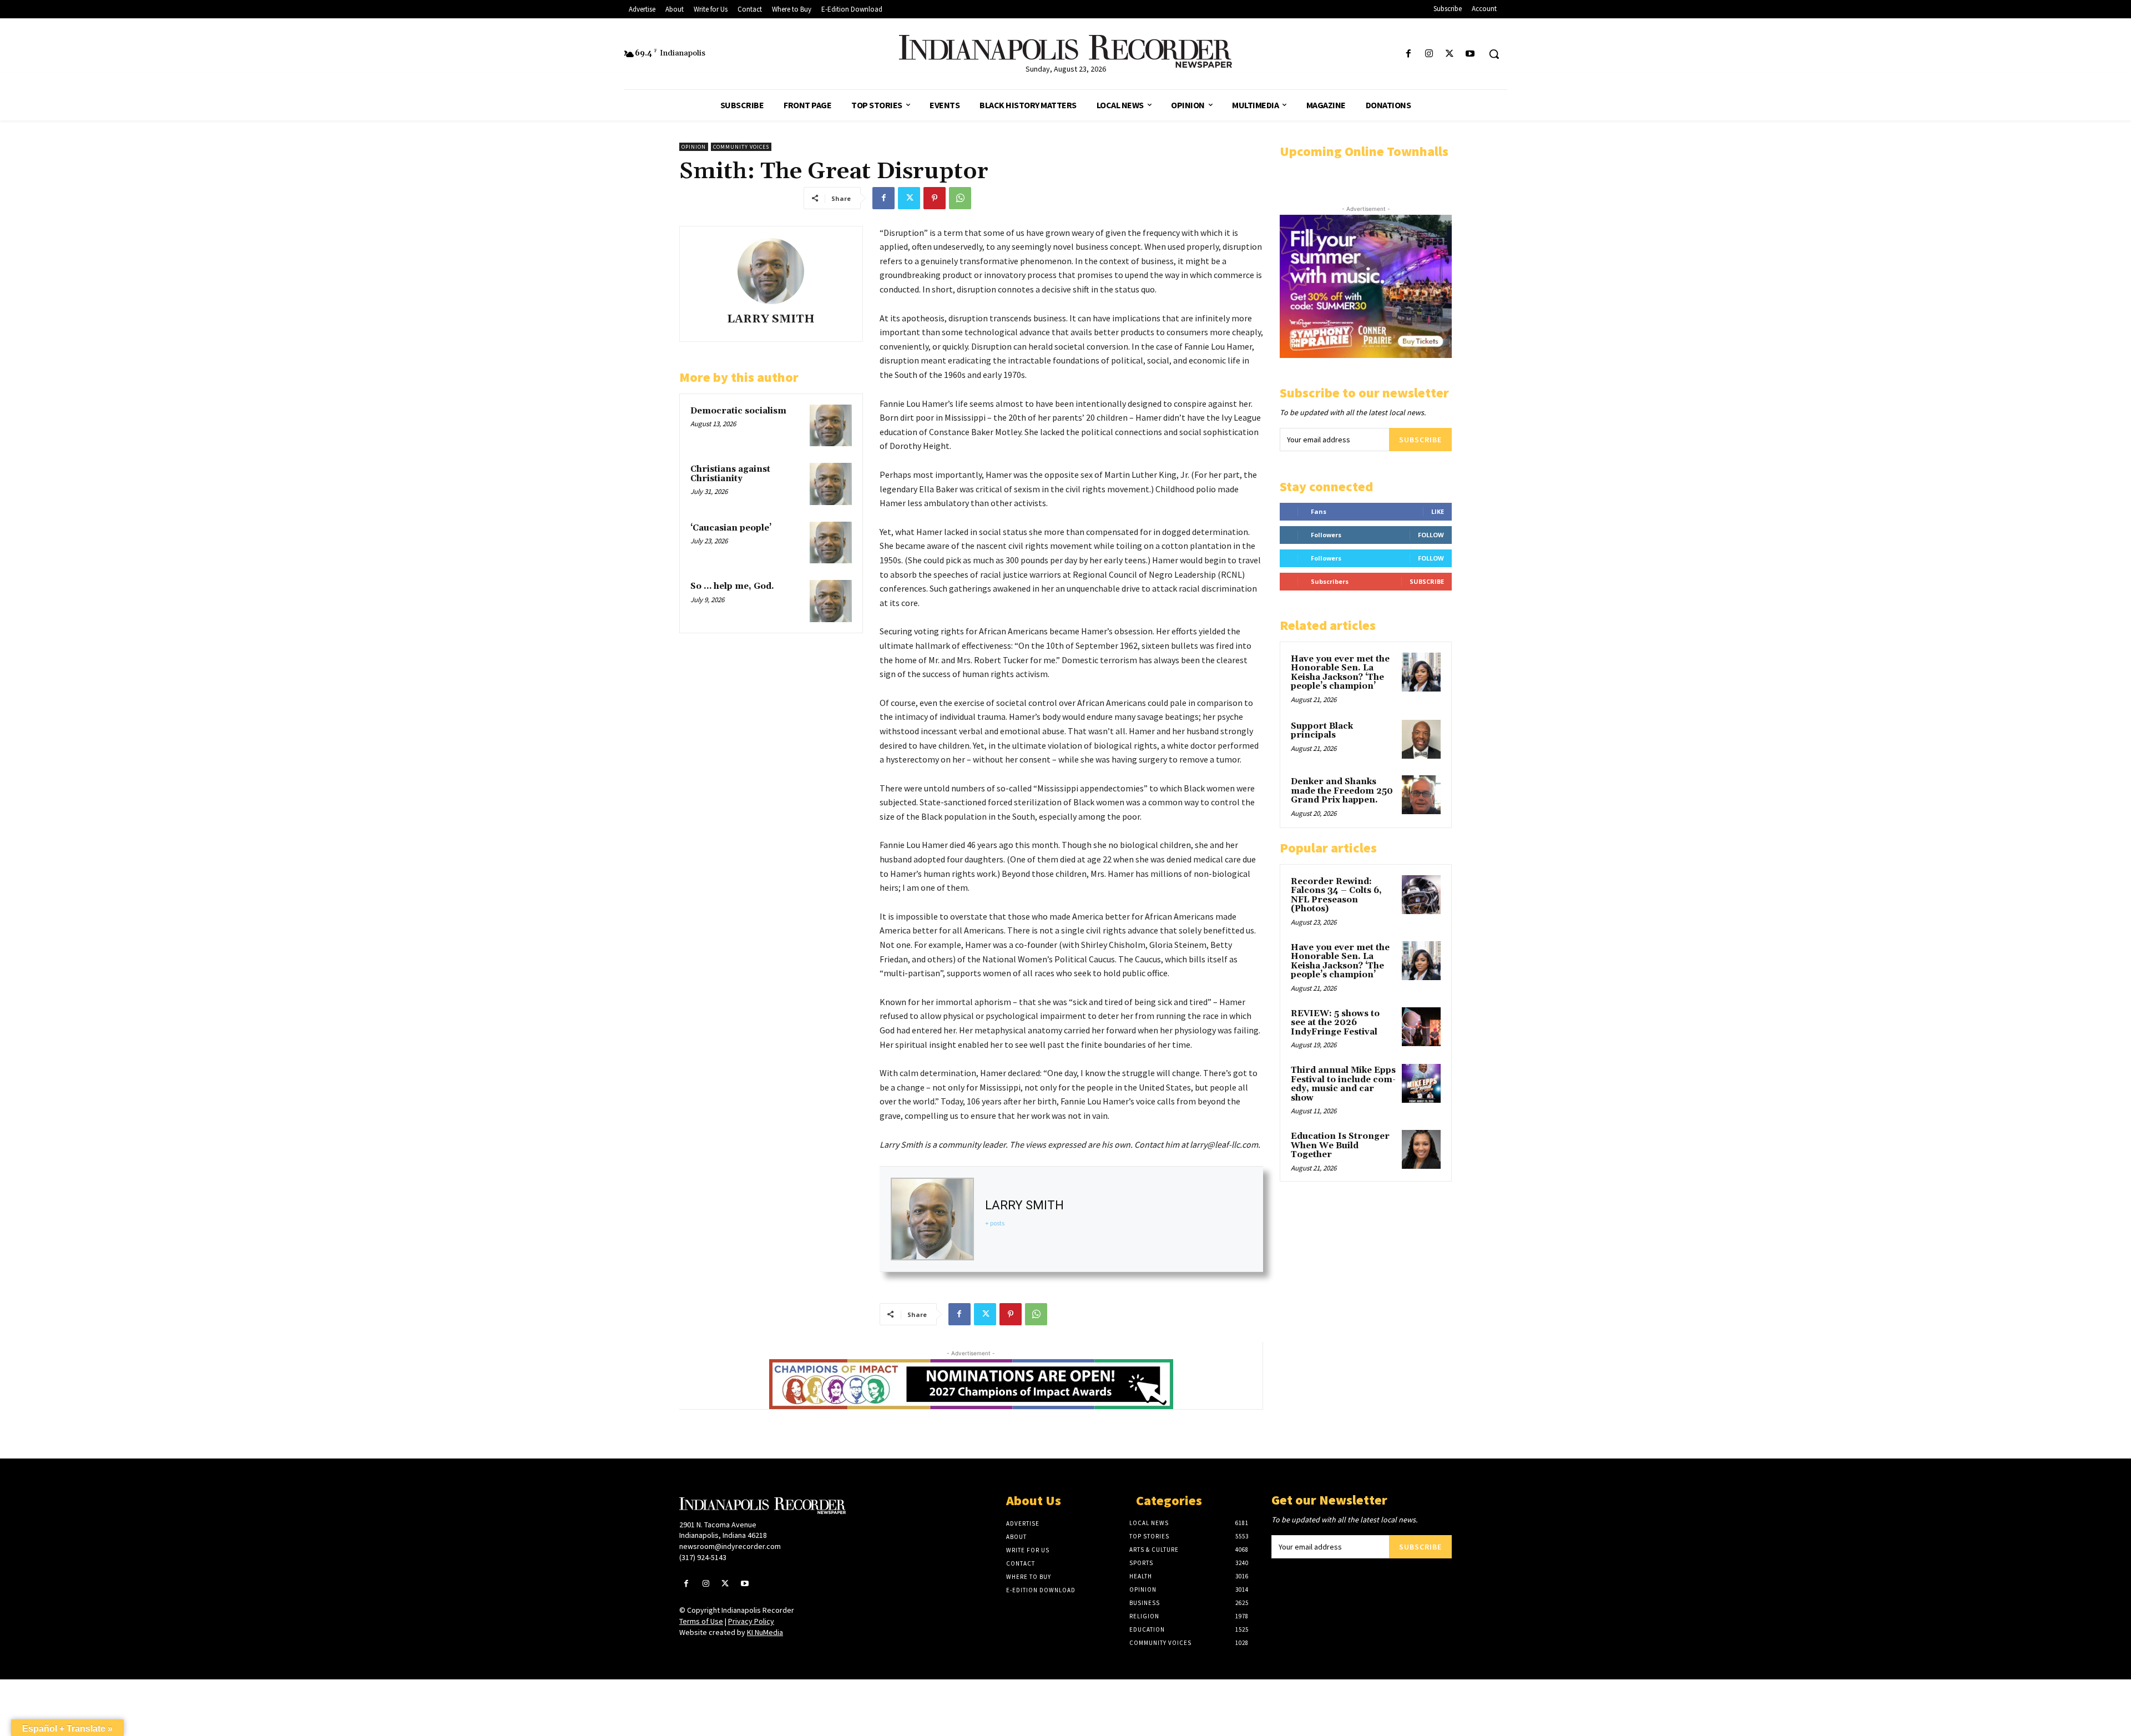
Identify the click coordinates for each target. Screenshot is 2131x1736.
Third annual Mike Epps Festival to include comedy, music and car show (1343, 1084)
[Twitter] (1450, 54)
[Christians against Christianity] (831, 484)
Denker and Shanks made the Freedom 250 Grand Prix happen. (1342, 791)
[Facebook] (1408, 54)
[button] (1494, 54)
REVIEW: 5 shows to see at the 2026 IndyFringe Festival (1335, 1023)
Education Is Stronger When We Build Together (1340, 1145)
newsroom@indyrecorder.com (730, 1546)
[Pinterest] (935, 198)
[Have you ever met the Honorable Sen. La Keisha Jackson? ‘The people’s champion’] (1421, 672)
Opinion (694, 147)
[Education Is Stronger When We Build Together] (1421, 1149)
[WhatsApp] (960, 198)
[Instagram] (1429, 54)
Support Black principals (1322, 731)
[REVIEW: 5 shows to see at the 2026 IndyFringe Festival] (1421, 1027)
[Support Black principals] (1421, 739)
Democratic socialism (738, 411)
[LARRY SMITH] (771, 271)
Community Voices (741, 147)
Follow (1431, 535)
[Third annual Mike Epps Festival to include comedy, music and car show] (1421, 1083)
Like (1438, 511)
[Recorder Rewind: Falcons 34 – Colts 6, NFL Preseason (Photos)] (1421, 895)
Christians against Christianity (730, 474)
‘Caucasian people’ (731, 528)
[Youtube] (1470, 54)
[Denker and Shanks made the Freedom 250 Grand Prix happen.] (1421, 795)
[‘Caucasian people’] (831, 543)
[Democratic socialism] (831, 426)
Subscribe (1420, 440)
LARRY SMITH (771, 319)
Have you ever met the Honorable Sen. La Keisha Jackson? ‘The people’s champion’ (1340, 673)
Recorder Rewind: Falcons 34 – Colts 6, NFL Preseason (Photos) (1336, 895)
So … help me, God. (732, 586)
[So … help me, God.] (831, 601)
